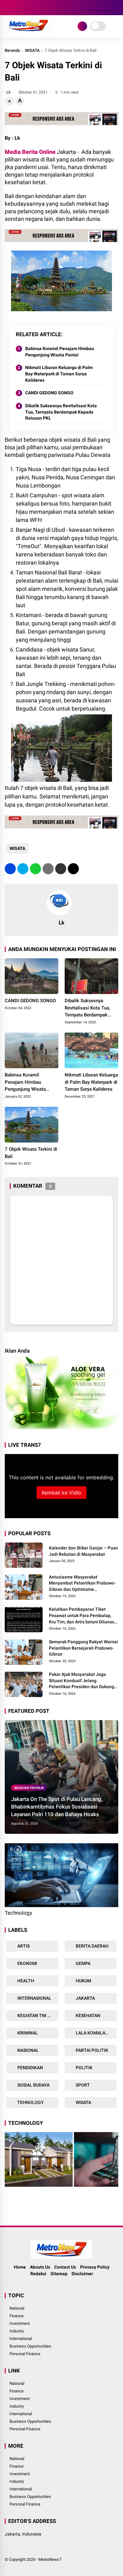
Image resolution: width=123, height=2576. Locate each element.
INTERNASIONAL (34, 1998)
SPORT (82, 2085)
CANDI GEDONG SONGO (49, 393)
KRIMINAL (27, 2033)
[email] (61, 869)
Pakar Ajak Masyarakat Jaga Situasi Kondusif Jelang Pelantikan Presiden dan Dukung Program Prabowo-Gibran (82, 1681)
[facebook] (8, 8)
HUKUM (83, 1981)
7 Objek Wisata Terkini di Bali (31, 1153)
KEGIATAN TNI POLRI (29, 1788)
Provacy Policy (95, 2267)
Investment (20, 2323)
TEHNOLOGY (30, 2102)
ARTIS (23, 1946)
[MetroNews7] (29, 31)
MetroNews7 (50, 2559)
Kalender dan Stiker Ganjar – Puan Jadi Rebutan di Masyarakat (83, 1551)
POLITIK (84, 2068)
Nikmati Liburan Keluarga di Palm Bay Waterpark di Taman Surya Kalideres (59, 374)
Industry (17, 2331)
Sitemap (59, 2274)
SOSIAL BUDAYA (33, 2085)
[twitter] (17, 8)
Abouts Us (40, 2267)
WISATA (32, 50)
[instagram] (27, 8)
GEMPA (83, 1963)
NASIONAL (28, 2050)
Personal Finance (25, 2354)
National (17, 2308)
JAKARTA (85, 1998)
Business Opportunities (30, 2346)
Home (20, 2267)
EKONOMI (27, 1963)
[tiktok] (46, 8)
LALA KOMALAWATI (95, 2033)
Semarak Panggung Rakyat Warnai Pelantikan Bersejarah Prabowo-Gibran (83, 1648)
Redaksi (38, 2274)
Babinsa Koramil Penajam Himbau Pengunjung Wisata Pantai (60, 352)
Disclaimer (82, 2274)
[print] (48, 869)
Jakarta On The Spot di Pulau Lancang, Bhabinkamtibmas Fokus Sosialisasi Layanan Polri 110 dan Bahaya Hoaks (57, 1807)
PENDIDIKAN (30, 2068)
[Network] (82, 26)
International (21, 2339)
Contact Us (65, 2267)
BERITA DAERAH (92, 1946)
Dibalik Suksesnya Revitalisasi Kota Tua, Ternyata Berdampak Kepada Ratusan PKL (61, 412)
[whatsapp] (35, 869)
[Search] (116, 8)
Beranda (12, 50)
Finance (17, 2316)
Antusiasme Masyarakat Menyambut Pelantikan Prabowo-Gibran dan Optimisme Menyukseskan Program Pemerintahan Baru (82, 1584)
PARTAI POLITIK (91, 2050)
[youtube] (36, 8)
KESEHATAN (88, 2015)
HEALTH (25, 1981)
